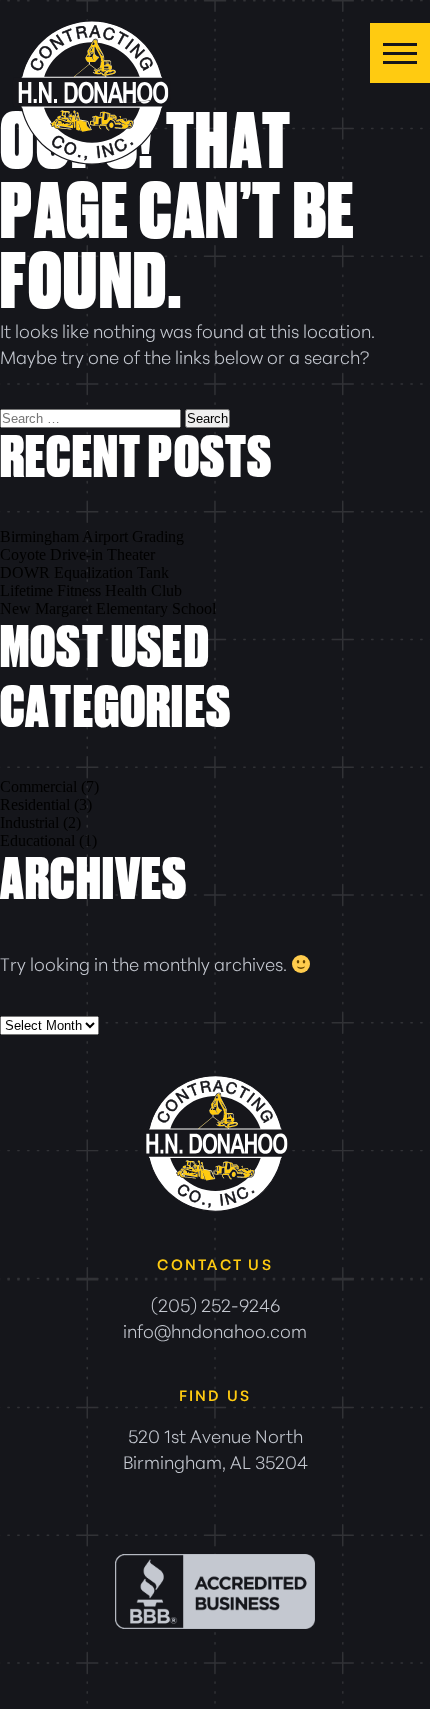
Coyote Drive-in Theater (77, 554)
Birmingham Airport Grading (92, 536)
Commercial (38, 786)
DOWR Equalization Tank (84, 572)
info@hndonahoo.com (215, 1330)
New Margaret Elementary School (108, 608)
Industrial (29, 822)
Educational (37, 840)
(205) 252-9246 (215, 1304)
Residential (35, 804)
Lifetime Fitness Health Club (91, 590)
